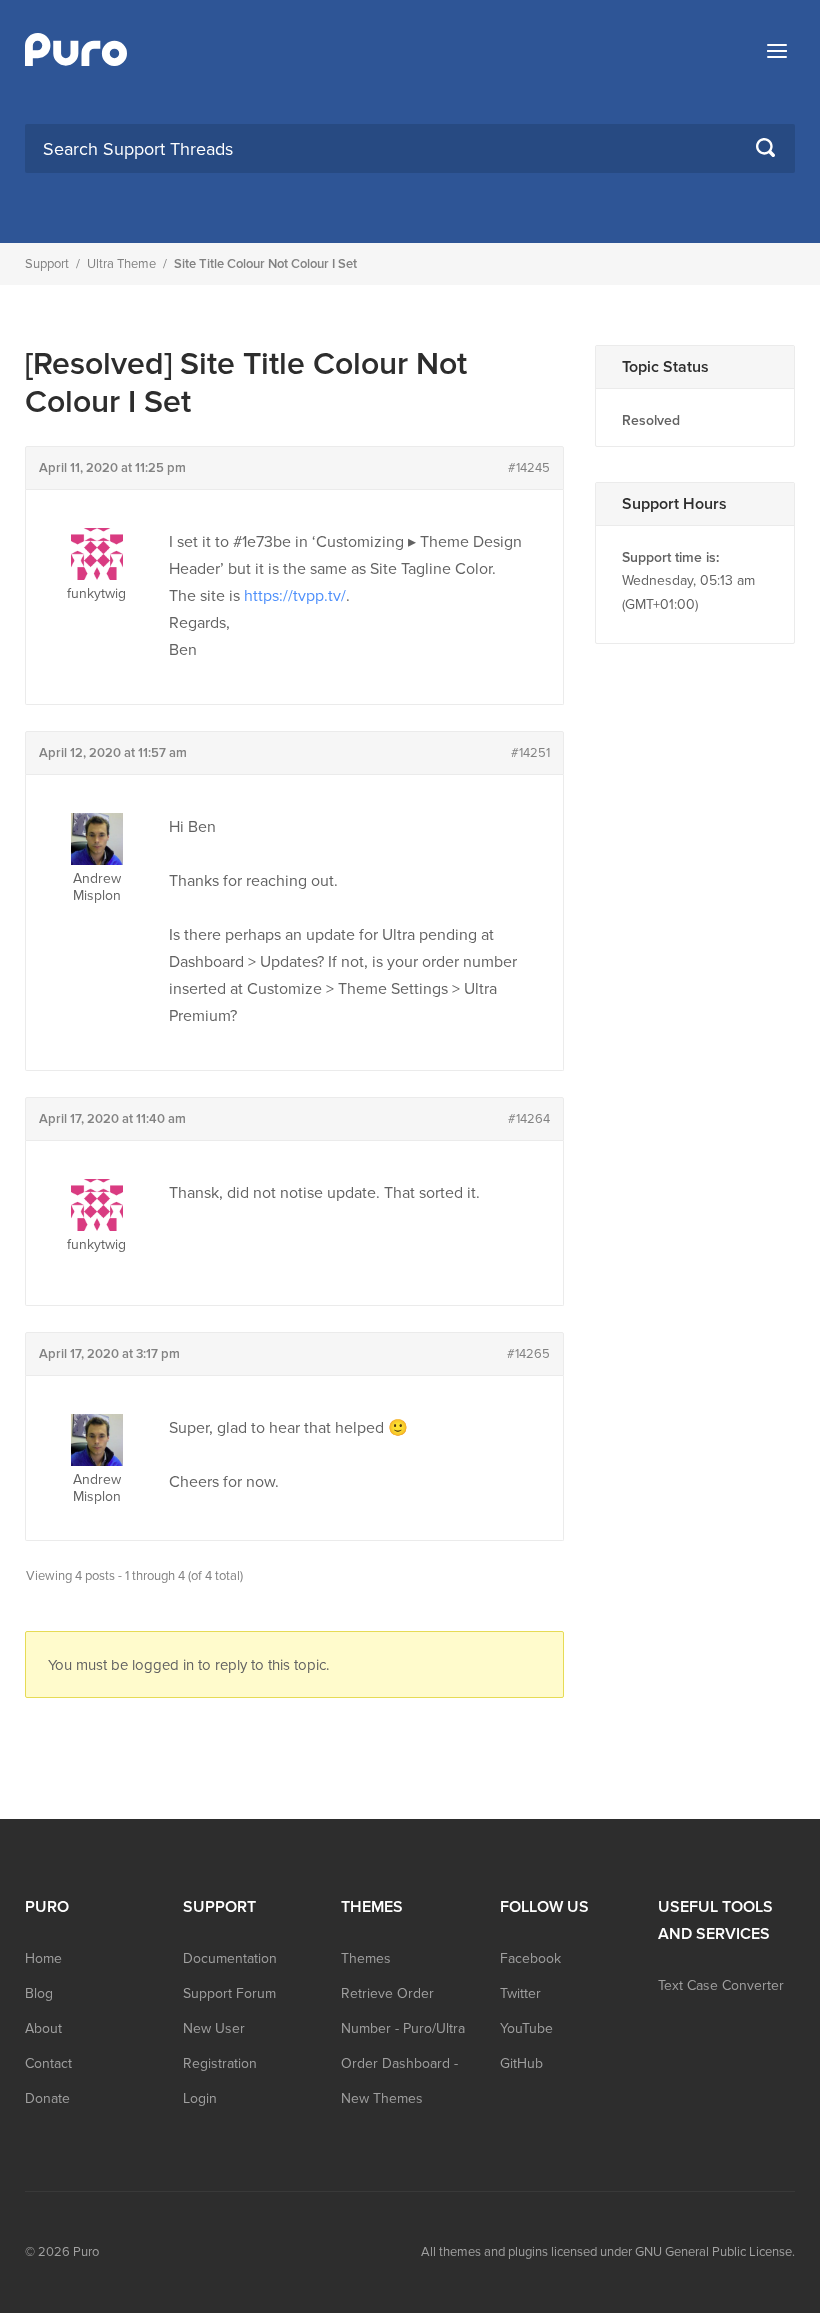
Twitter (520, 1993)
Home (43, 1958)
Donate (47, 2098)
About (43, 2028)
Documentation (230, 1958)
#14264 (529, 1119)
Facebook (530, 1958)
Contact (48, 2063)
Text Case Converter (721, 1985)
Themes (366, 1958)
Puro (86, 2252)
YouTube (526, 2028)
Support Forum (229, 1993)
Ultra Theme (121, 264)
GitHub (521, 2063)
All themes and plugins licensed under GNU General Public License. (608, 2252)
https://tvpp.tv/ (295, 596)
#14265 (528, 1354)
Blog (39, 1993)
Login (200, 2098)
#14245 (529, 468)
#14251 (530, 753)
